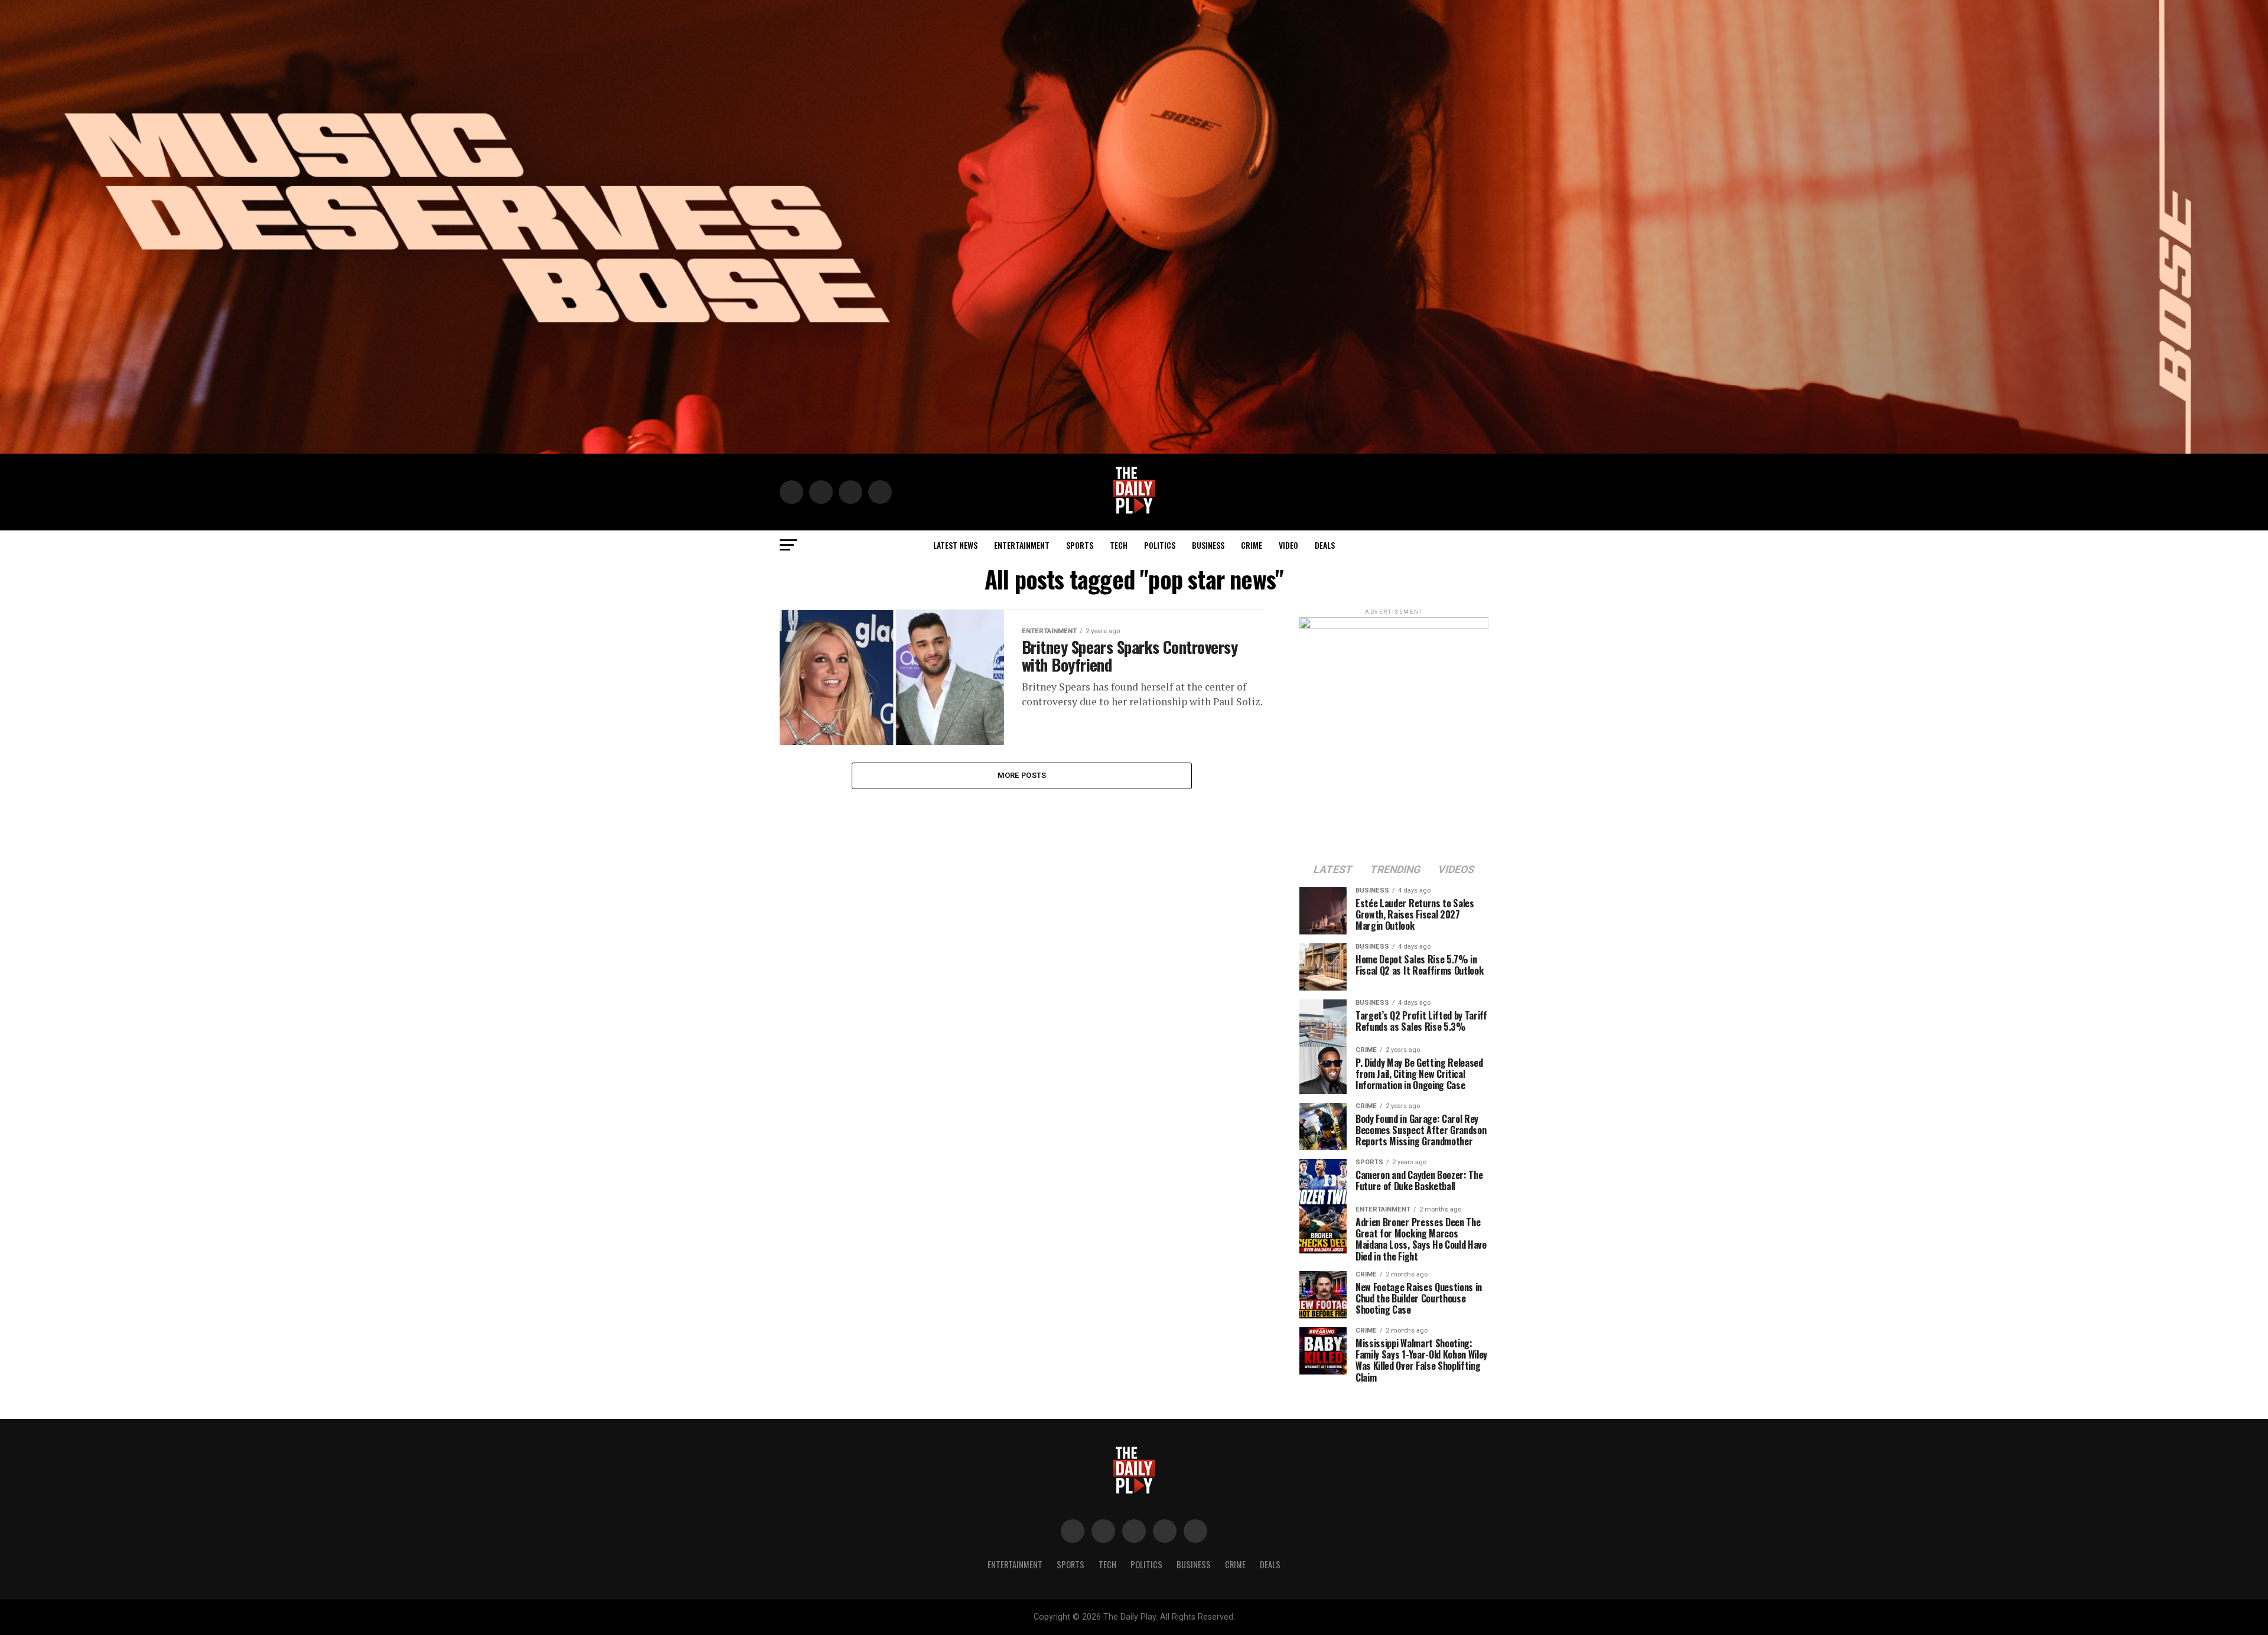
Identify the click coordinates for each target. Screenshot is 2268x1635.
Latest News (955, 545)
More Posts (1022, 775)
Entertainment (1022, 545)
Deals (1325, 545)
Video (1288, 545)
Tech (1119, 545)
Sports (1080, 545)
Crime (1252, 545)
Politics (1160, 545)
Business (1208, 545)
